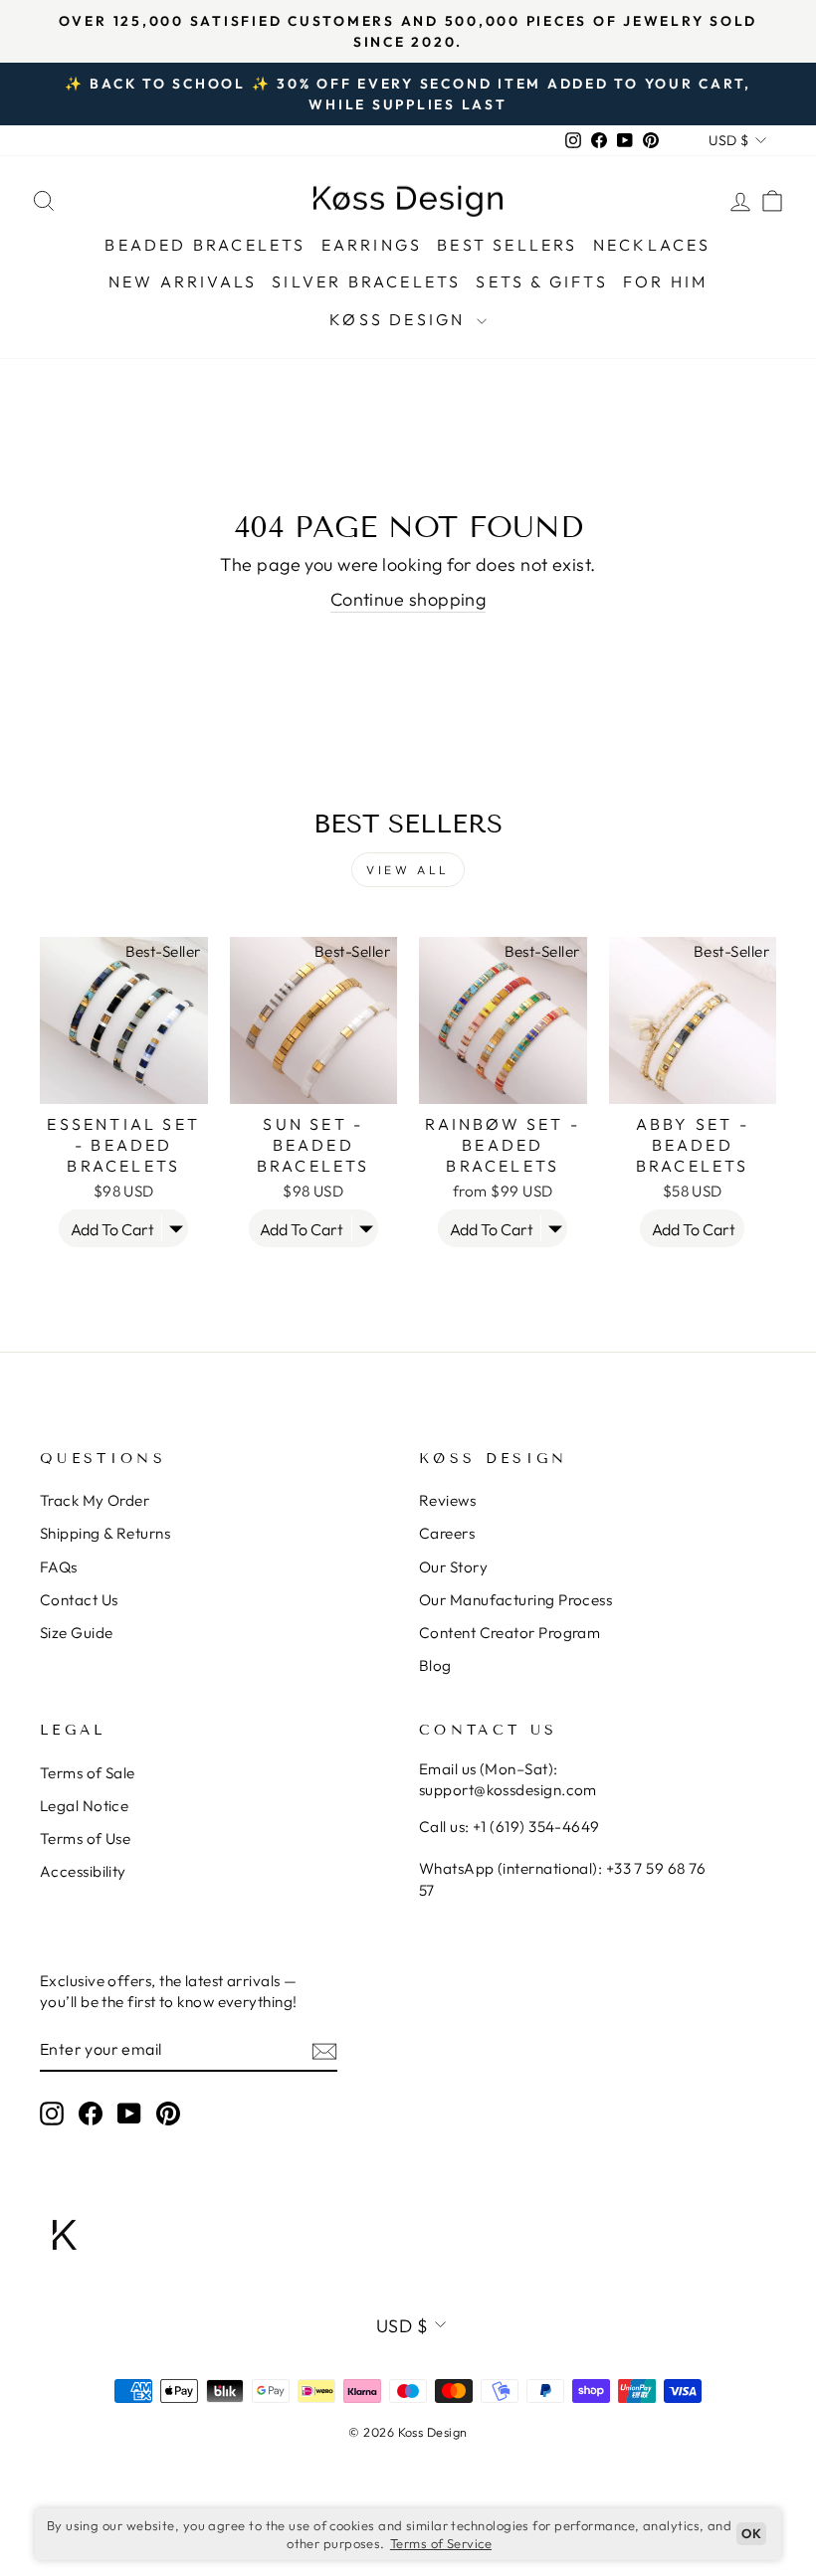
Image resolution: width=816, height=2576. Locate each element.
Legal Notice (84, 1806)
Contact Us (79, 1600)
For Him (665, 281)
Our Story (453, 1567)
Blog (435, 1665)
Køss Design (400, 319)
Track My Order (95, 1500)
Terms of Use (85, 1839)
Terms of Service (441, 2543)
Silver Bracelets (366, 281)
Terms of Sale (88, 1773)
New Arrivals (183, 281)
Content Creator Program (510, 1633)
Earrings (372, 245)
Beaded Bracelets (205, 245)
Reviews (447, 1500)
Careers (447, 1533)
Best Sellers (507, 245)
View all (408, 870)
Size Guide (77, 1633)
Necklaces (652, 245)
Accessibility (83, 1871)
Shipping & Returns (105, 1533)
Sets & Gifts (541, 281)
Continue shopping (408, 599)
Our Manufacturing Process (515, 1600)
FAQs (59, 1567)
